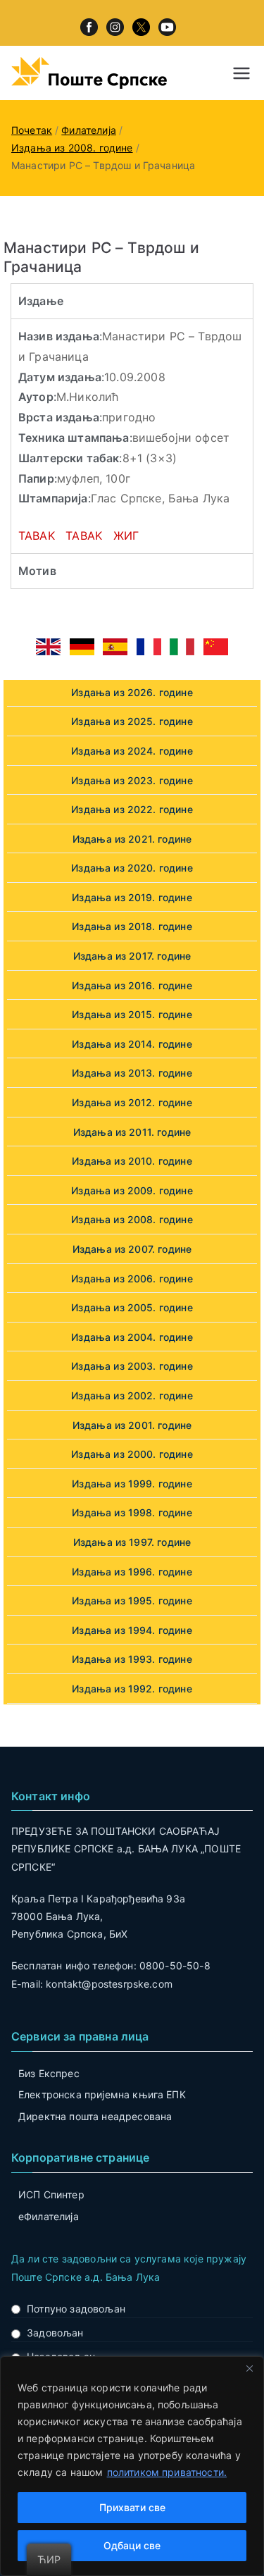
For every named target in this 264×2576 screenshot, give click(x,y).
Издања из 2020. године (132, 868)
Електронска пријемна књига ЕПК (102, 2094)
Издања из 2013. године (132, 1073)
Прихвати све (132, 2507)
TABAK (37, 535)
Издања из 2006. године (132, 1278)
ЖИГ (126, 535)
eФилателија (49, 2216)
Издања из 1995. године (132, 1600)
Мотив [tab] (37, 571)
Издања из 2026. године (132, 692)
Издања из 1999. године (132, 1484)
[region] (132, 2466)
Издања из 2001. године (132, 1425)
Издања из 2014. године (132, 1044)
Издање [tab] (41, 301)
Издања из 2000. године (132, 1454)
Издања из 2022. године (132, 809)
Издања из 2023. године (132, 780)
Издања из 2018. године (132, 926)
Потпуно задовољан (76, 2309)
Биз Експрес (49, 2073)
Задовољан (55, 2333)
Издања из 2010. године (132, 1161)
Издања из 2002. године (132, 1395)
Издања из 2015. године (132, 1014)
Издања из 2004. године (132, 1337)
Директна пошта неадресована (95, 2116)
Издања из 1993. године (132, 1659)
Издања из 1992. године (132, 1689)
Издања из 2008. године (132, 1219)
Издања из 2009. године (132, 1190)
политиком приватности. (167, 2472)
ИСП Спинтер (51, 2194)
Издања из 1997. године (132, 1542)
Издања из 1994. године (132, 1630)
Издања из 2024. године (132, 751)
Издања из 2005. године (132, 1307)
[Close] (249, 2368)
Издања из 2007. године (132, 1249)
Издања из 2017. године (132, 956)
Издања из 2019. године (132, 897)
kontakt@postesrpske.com (109, 1984)
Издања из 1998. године (132, 1512)
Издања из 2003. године (132, 1366)
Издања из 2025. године (132, 721)
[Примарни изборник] (241, 73)
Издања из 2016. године (132, 985)
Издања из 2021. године (132, 839)
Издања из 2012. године (132, 1102)
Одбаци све (132, 2545)
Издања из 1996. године (132, 1572)
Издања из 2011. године (132, 1132)
